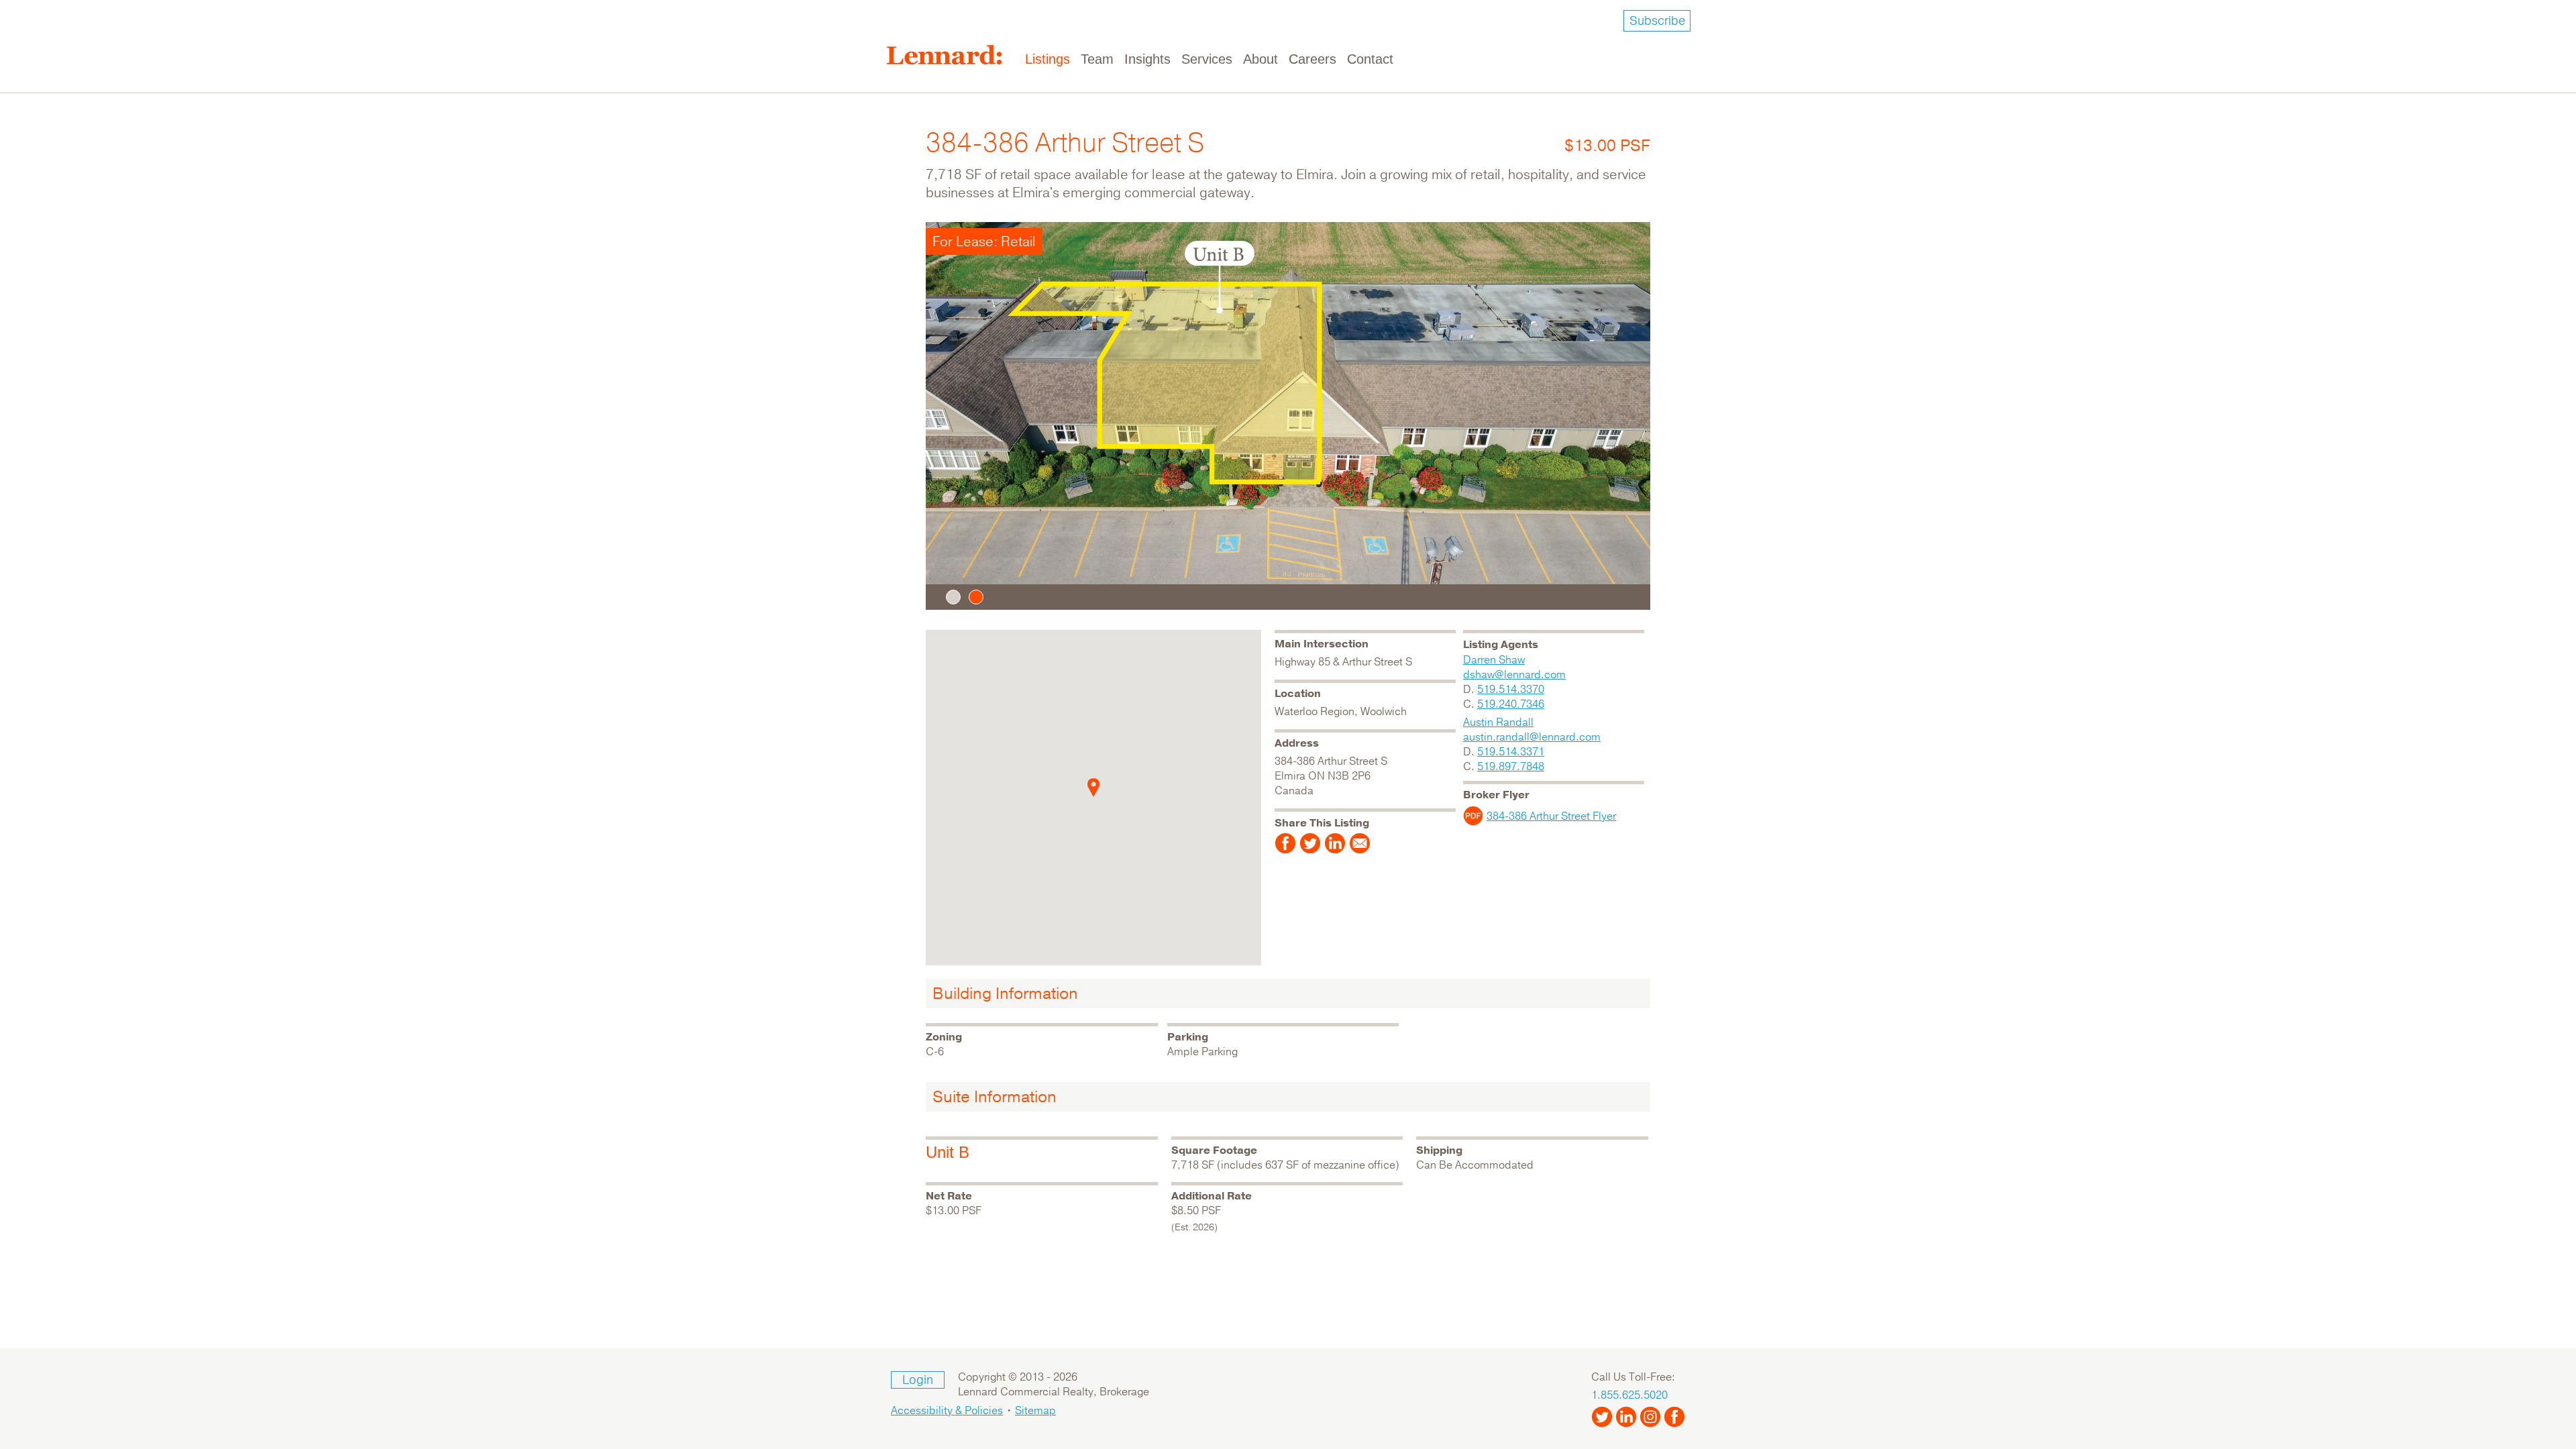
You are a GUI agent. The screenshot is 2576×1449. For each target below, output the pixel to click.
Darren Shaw (1494, 660)
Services (1207, 59)
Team (1097, 59)
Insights (1147, 59)
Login (918, 1380)
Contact (1370, 59)
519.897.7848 (1511, 767)
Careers (1312, 59)
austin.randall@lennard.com (1532, 737)
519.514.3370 (1511, 690)
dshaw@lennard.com (1514, 675)
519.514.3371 (1511, 752)
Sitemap (1035, 1411)
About (1260, 59)
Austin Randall (1498, 722)
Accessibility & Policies (947, 1411)
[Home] (950, 55)
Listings (1048, 59)
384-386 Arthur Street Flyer (1551, 816)
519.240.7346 (1511, 704)
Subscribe (1657, 21)
